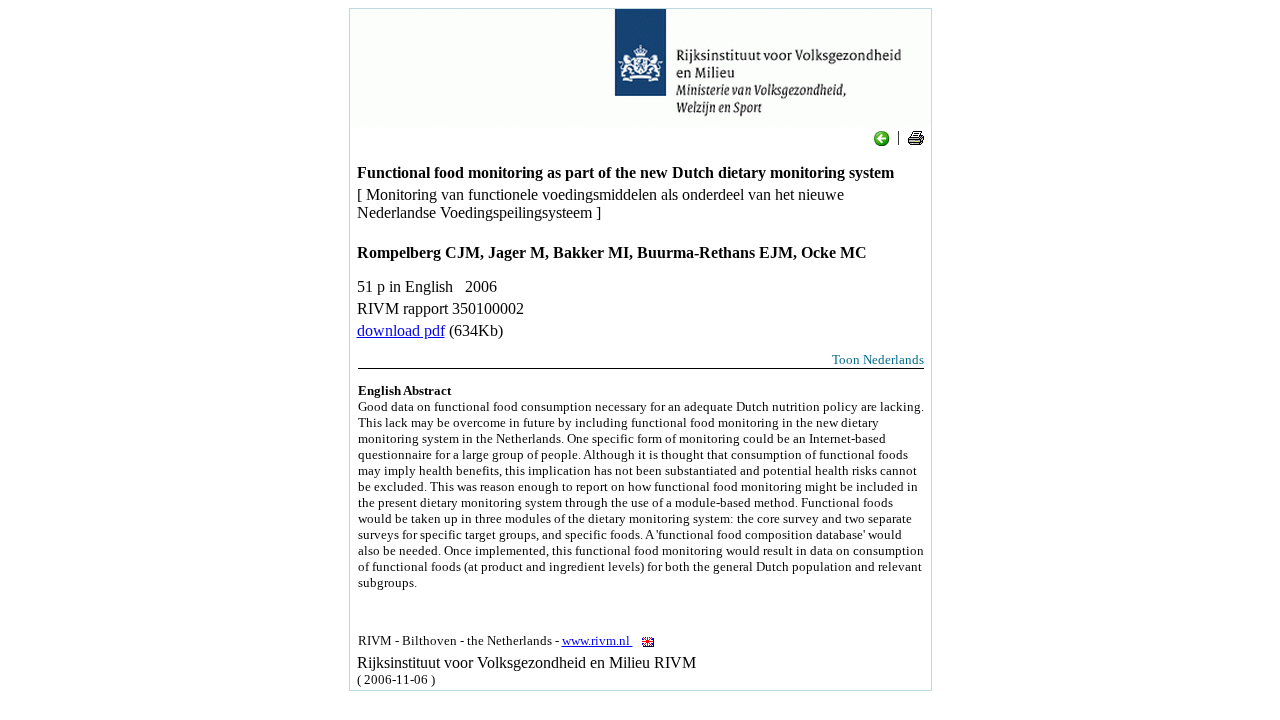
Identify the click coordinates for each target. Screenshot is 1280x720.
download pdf (401, 330)
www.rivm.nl (597, 640)
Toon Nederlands (878, 359)
